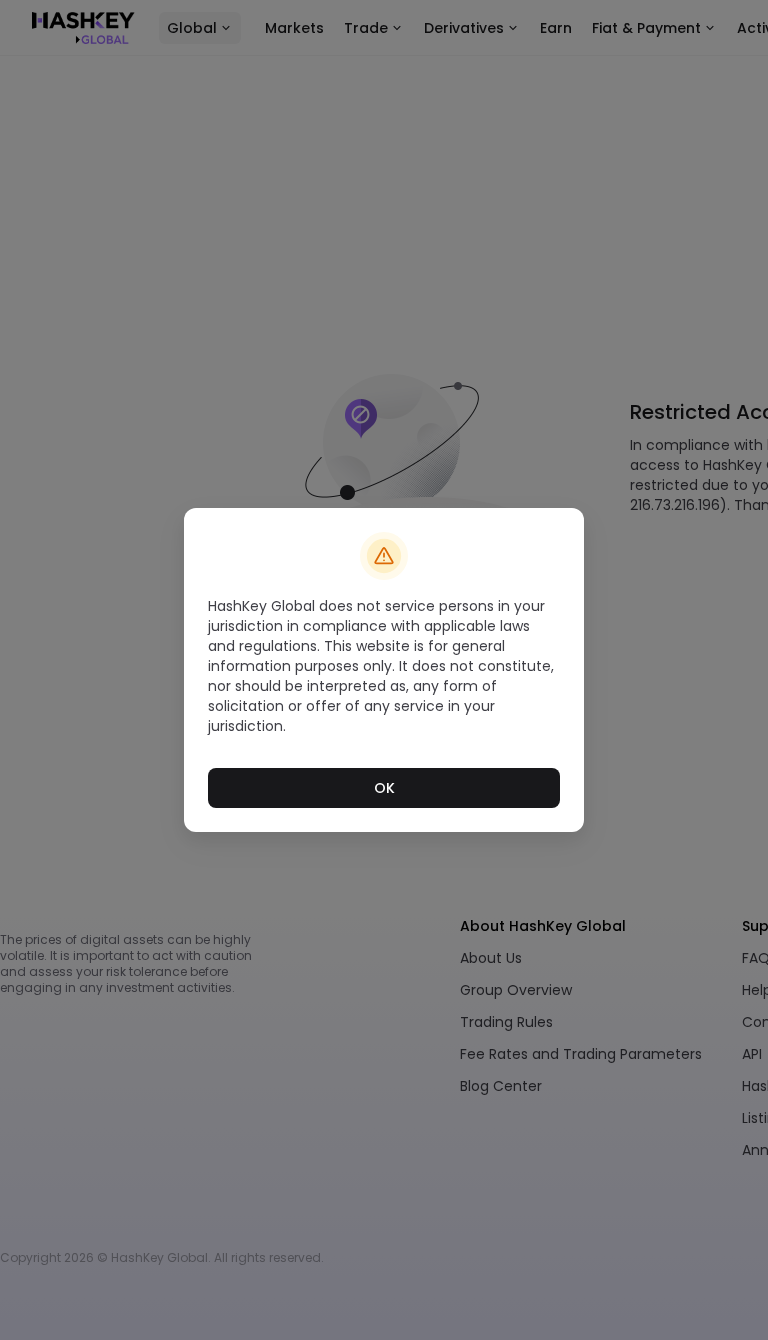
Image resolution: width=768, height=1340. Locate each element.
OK (384, 788)
